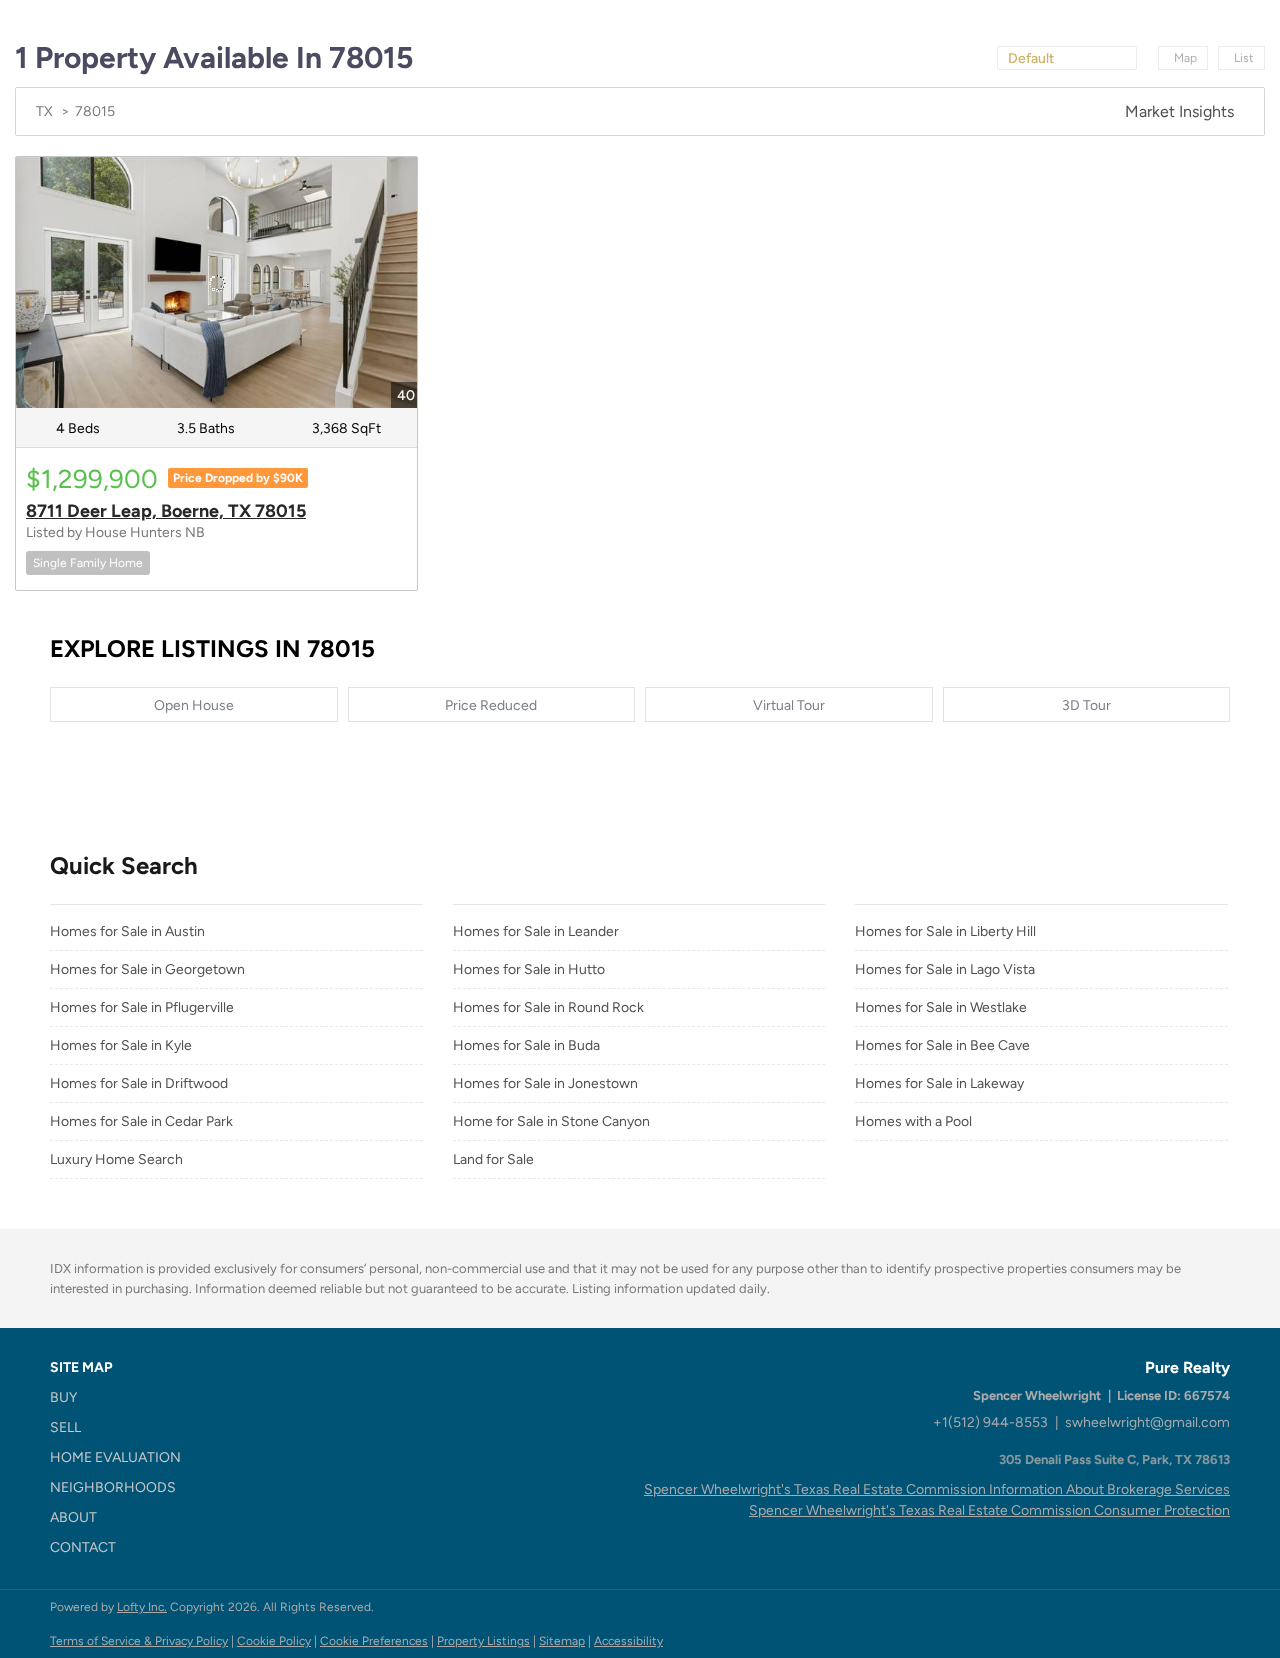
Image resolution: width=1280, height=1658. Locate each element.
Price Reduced (491, 705)
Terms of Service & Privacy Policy (139, 1641)
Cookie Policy (274, 1641)
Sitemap (562, 1641)
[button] (121, 1398)
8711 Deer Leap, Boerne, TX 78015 (166, 511)
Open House (194, 705)
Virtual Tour (789, 705)
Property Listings (483, 1641)
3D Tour (1086, 705)
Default (1031, 58)
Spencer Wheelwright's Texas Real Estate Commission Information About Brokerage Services (937, 1489)
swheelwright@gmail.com (1147, 1422)
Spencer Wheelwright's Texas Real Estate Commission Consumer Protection (989, 1510)
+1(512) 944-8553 (990, 1422)
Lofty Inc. (142, 1607)
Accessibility (628, 1641)
